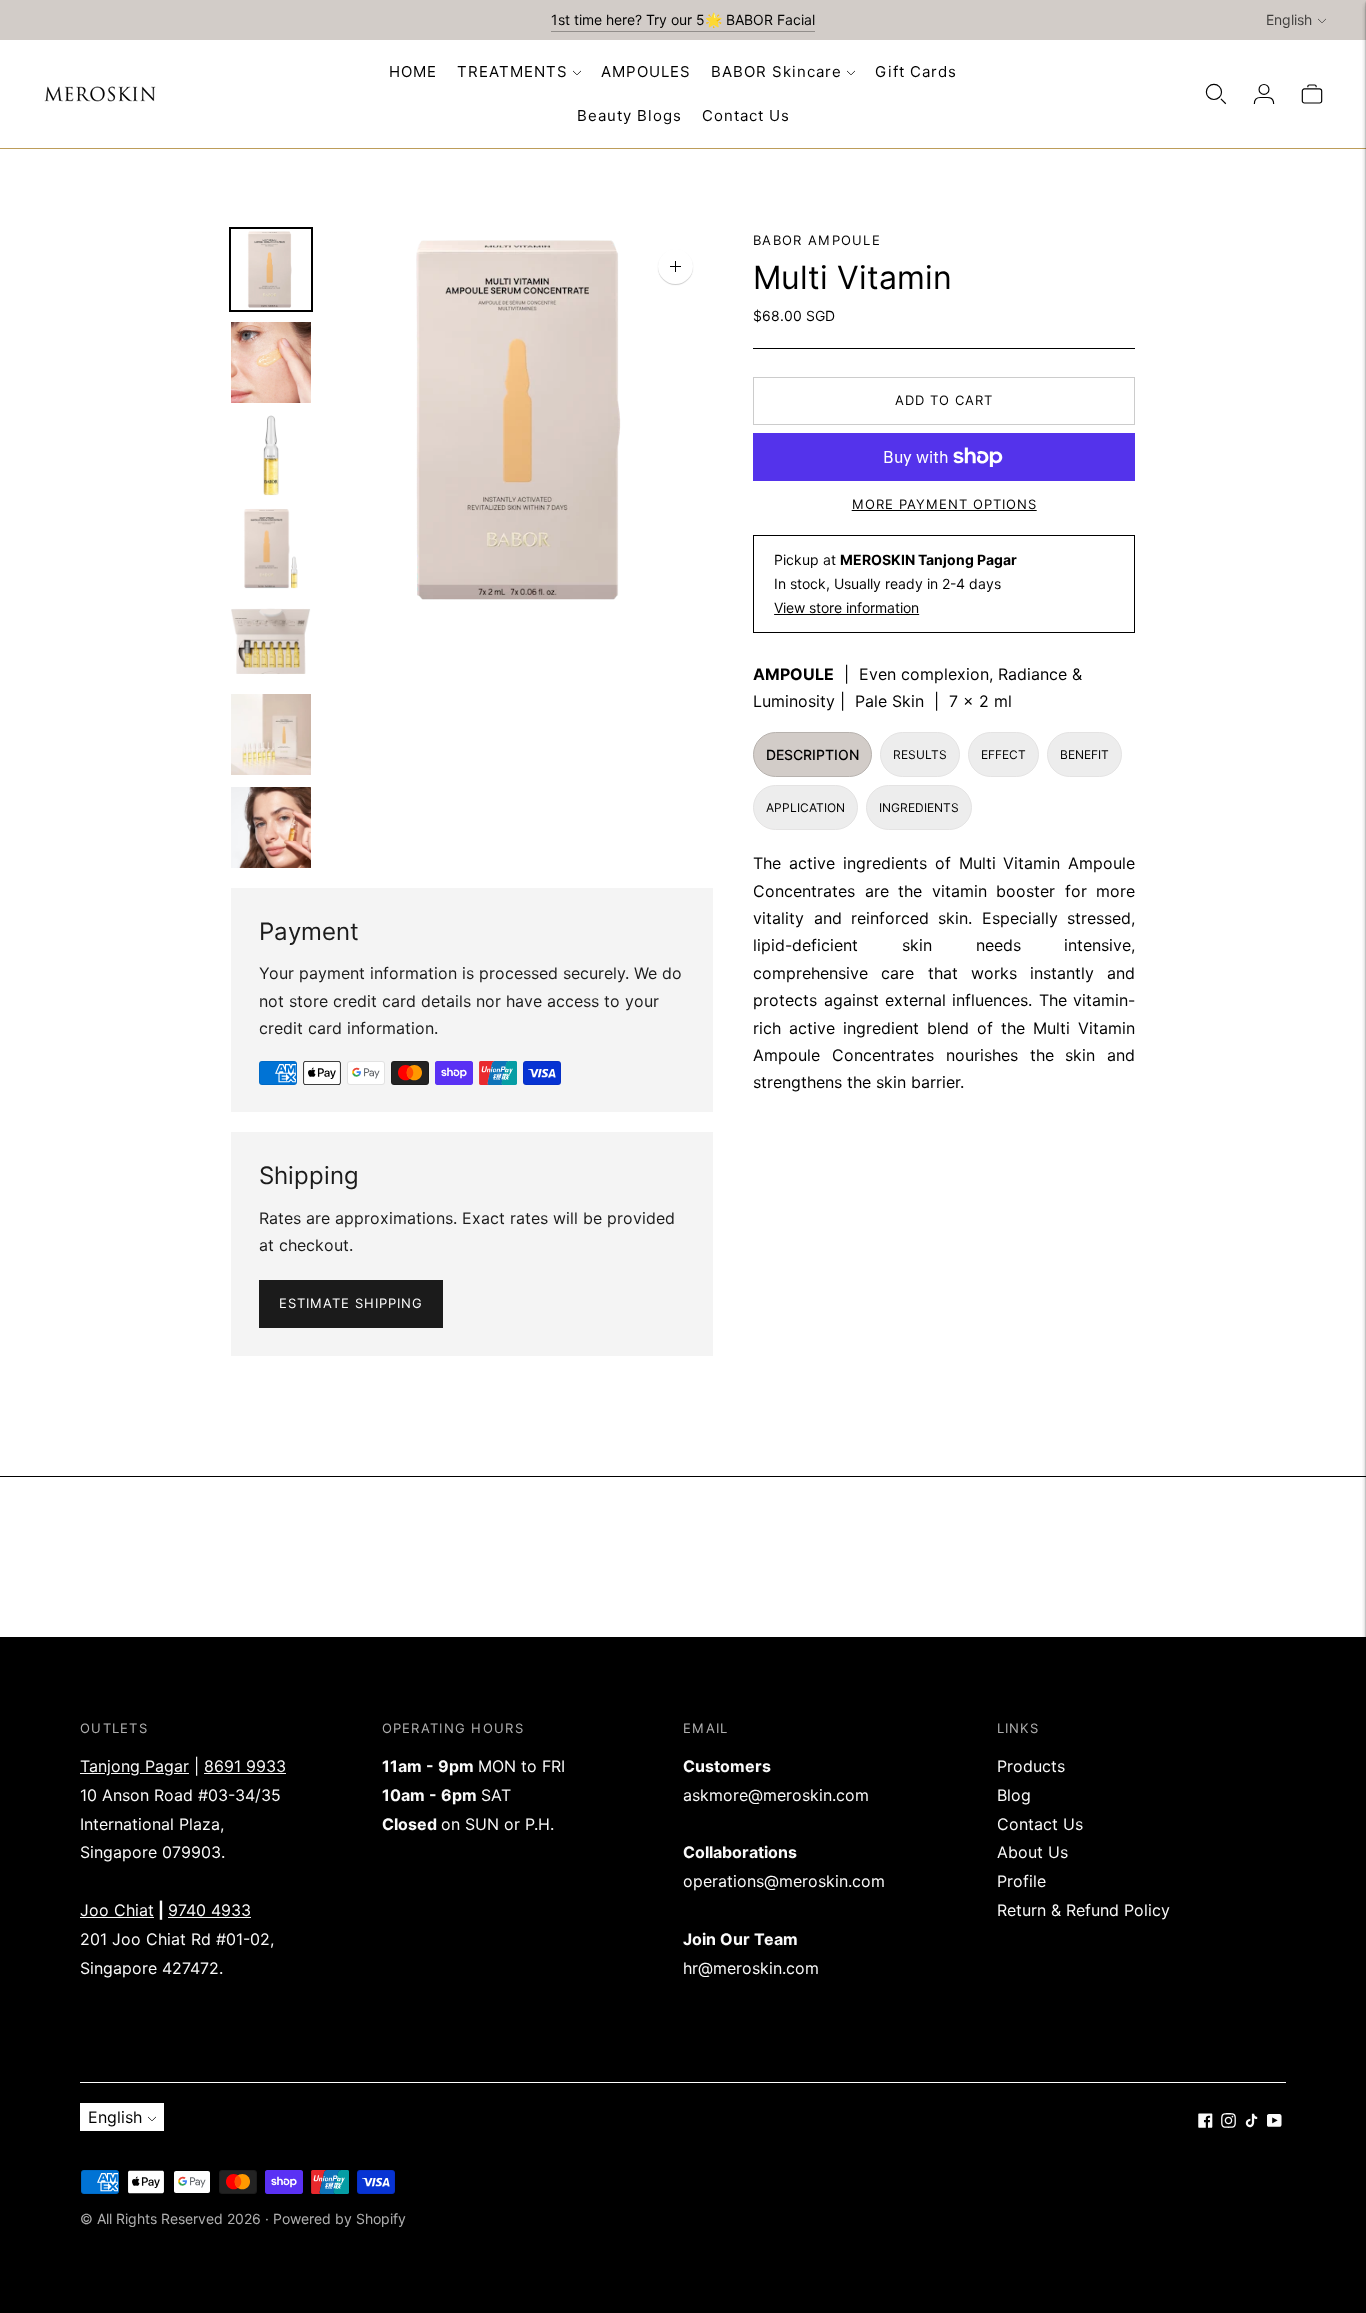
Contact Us (746, 115)
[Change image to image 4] (271, 548)
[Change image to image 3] (271, 455)
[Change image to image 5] (271, 641)
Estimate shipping (351, 1303)
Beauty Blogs (629, 115)
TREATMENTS (512, 71)
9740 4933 (209, 1910)
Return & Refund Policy (1083, 1910)
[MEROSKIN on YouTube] (1274, 2122)
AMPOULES (646, 71)
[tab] (812, 754)
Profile (1021, 1881)
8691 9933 (245, 1766)
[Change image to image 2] (271, 362)
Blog (1014, 1795)
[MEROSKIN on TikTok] (1251, 2122)
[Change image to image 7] (271, 827)
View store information (846, 607)
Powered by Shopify (339, 2218)
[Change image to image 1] (271, 269)
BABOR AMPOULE (817, 240)
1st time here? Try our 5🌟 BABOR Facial (683, 19)
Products (1031, 1766)
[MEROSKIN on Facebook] (1205, 2122)
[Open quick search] (1216, 94)
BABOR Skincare (776, 71)
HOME (413, 71)
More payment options (944, 504)
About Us (1032, 1852)
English (1289, 19)
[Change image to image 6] (271, 734)
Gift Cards (916, 71)
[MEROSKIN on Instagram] (1228, 2122)
